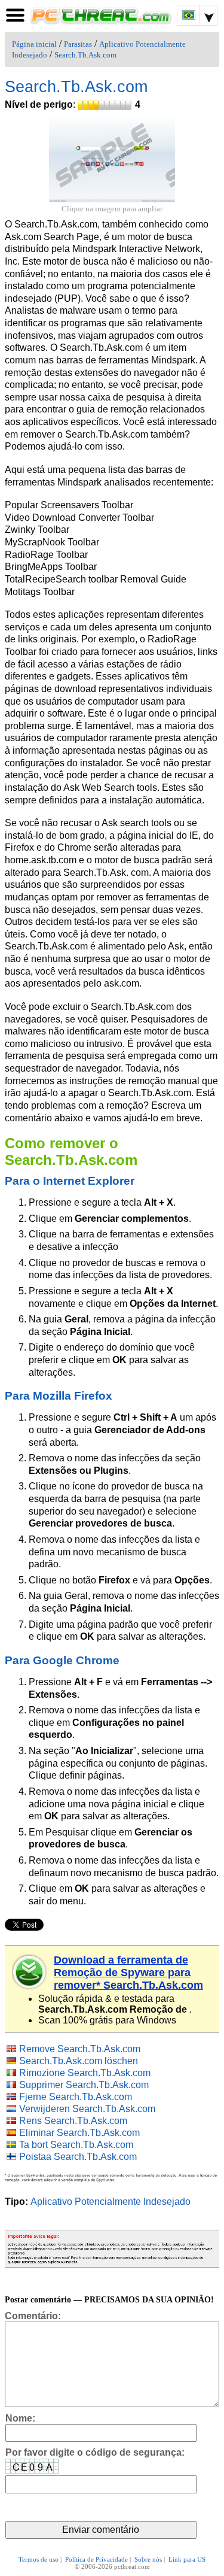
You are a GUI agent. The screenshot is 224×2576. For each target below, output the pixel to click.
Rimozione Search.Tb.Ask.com (85, 2073)
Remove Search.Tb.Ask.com (80, 2049)
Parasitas (78, 44)
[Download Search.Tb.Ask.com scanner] (30, 1972)
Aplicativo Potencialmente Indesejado (111, 2202)
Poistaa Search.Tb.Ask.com (78, 2157)
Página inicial (34, 44)
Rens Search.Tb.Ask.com (73, 2121)
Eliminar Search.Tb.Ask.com (79, 2133)
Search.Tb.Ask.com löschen (79, 2061)
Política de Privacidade (96, 2559)
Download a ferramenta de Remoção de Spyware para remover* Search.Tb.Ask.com (128, 1973)
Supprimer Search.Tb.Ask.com (84, 2085)
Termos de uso (39, 2559)
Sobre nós (148, 2559)
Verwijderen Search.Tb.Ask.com (87, 2109)
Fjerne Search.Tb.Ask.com (76, 2097)
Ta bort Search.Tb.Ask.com (76, 2145)
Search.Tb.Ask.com (85, 55)
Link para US (187, 2559)
